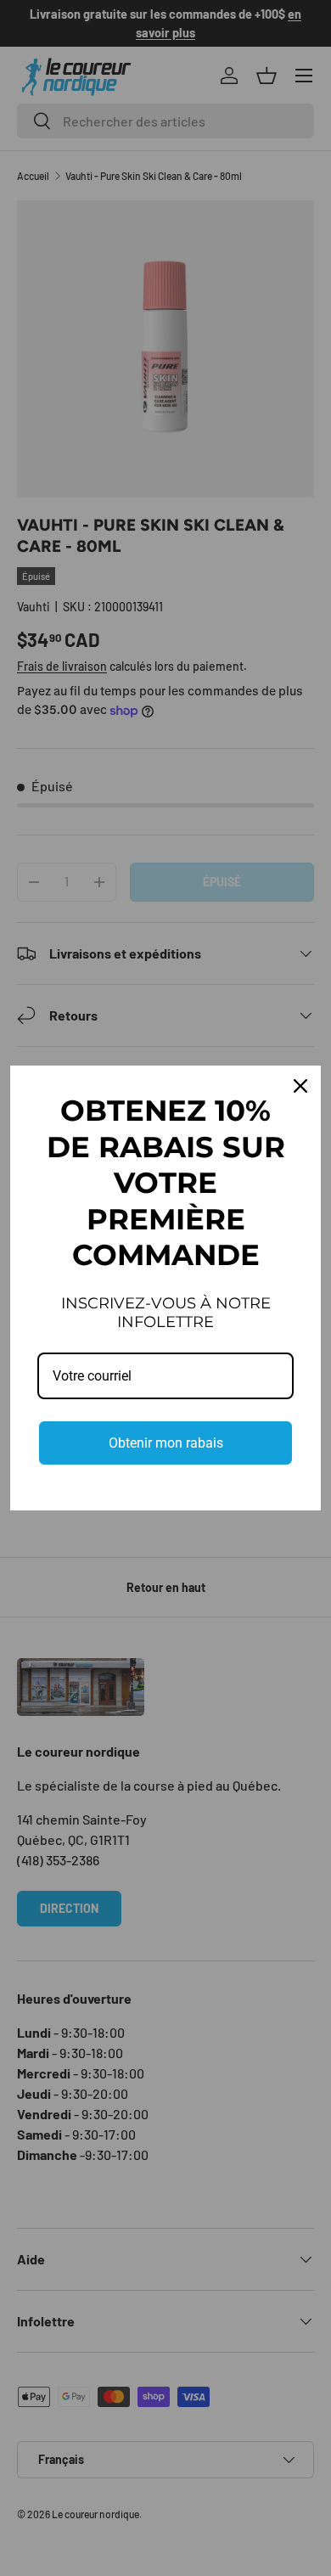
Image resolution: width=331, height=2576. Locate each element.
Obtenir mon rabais (166, 1443)
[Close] (300, 1086)
